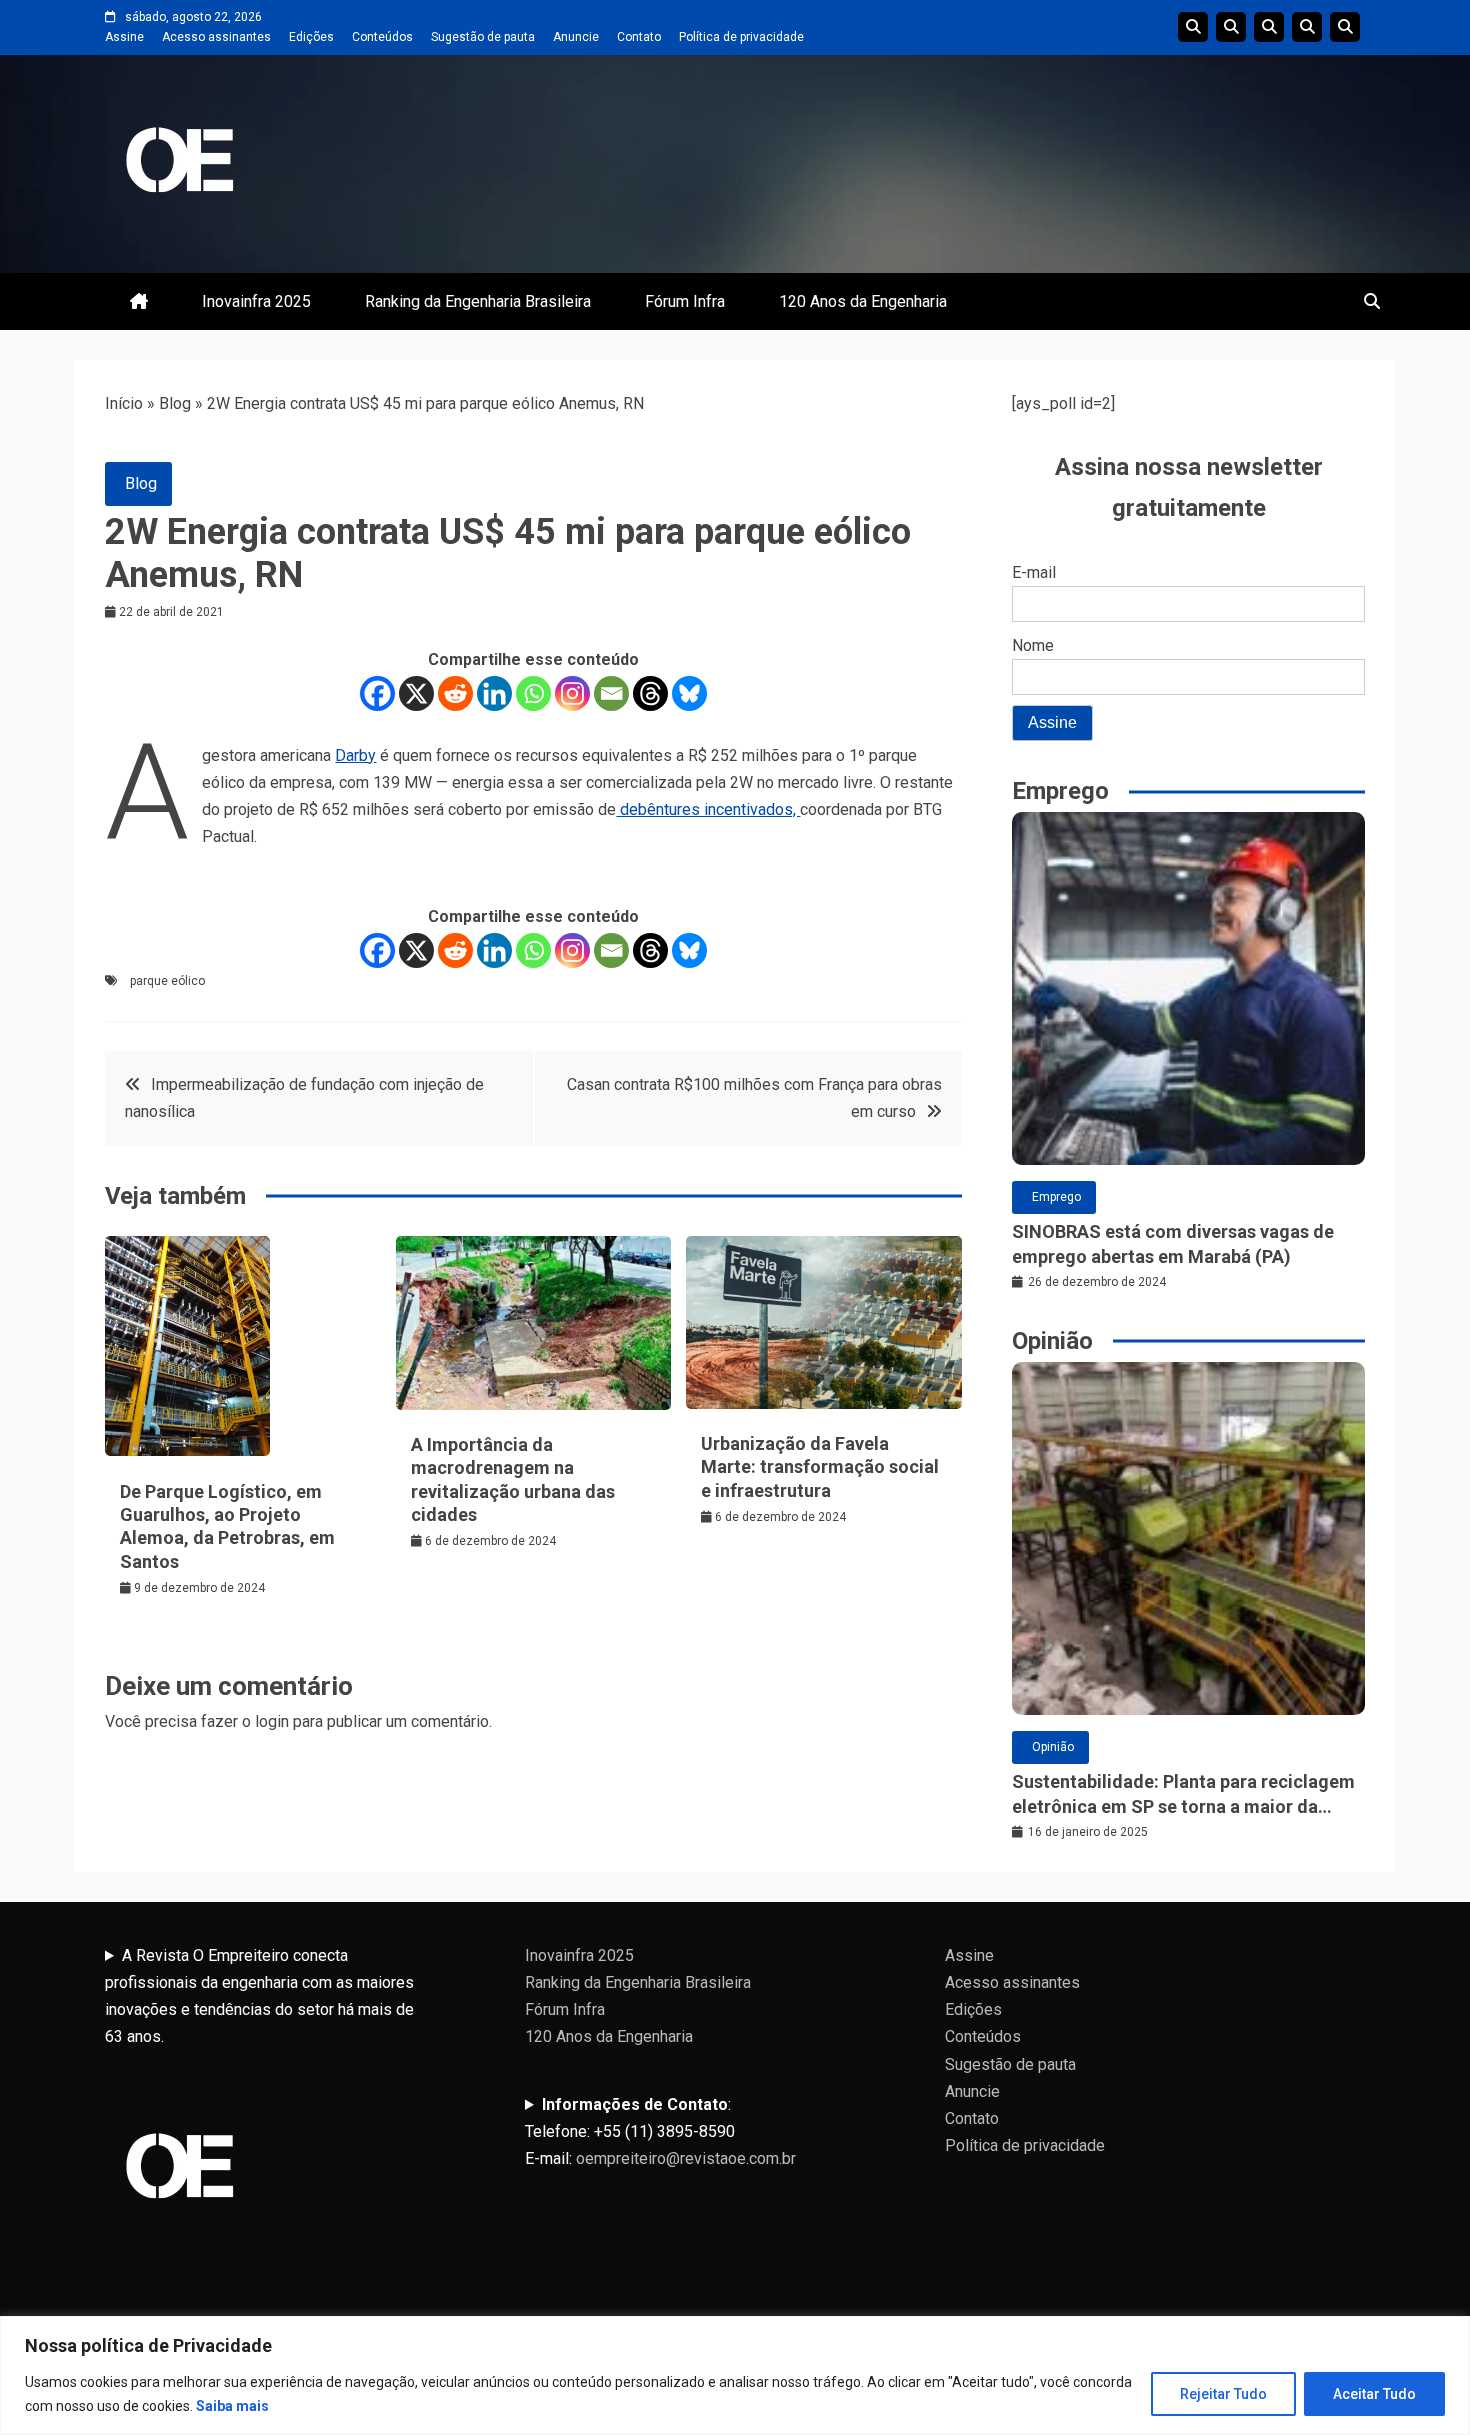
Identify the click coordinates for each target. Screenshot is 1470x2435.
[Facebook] (377, 693)
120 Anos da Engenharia (863, 301)
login (272, 1721)
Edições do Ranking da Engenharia (1269, 27)
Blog (175, 403)
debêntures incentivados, (708, 809)
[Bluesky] (689, 693)
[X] (416, 693)
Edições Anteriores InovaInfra (1307, 27)
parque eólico (167, 981)
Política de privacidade (741, 37)
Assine (124, 37)
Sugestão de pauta (483, 37)
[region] (735, 2375)
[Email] (611, 693)
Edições (311, 37)
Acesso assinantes (216, 37)
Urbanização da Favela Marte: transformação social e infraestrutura (820, 1467)
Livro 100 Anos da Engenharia (1345, 27)
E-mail (1034, 572)
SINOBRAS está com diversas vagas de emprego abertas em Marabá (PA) (1173, 1244)
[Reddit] (455, 693)
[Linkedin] (494, 693)
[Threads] (650, 693)
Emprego (1056, 1197)
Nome (1033, 645)
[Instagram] (572, 693)
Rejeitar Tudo (1223, 2394)
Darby (355, 755)
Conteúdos (382, 37)
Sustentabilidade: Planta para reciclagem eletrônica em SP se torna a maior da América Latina (1183, 1795)
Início (124, 403)
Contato (639, 37)
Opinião (1053, 1747)
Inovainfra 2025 (256, 301)
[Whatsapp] (533, 693)
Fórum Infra (685, 301)
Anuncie (576, 37)
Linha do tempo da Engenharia (1231, 27)
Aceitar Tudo (1374, 2394)
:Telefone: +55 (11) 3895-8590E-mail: (660, 2131)
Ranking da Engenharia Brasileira (478, 301)
